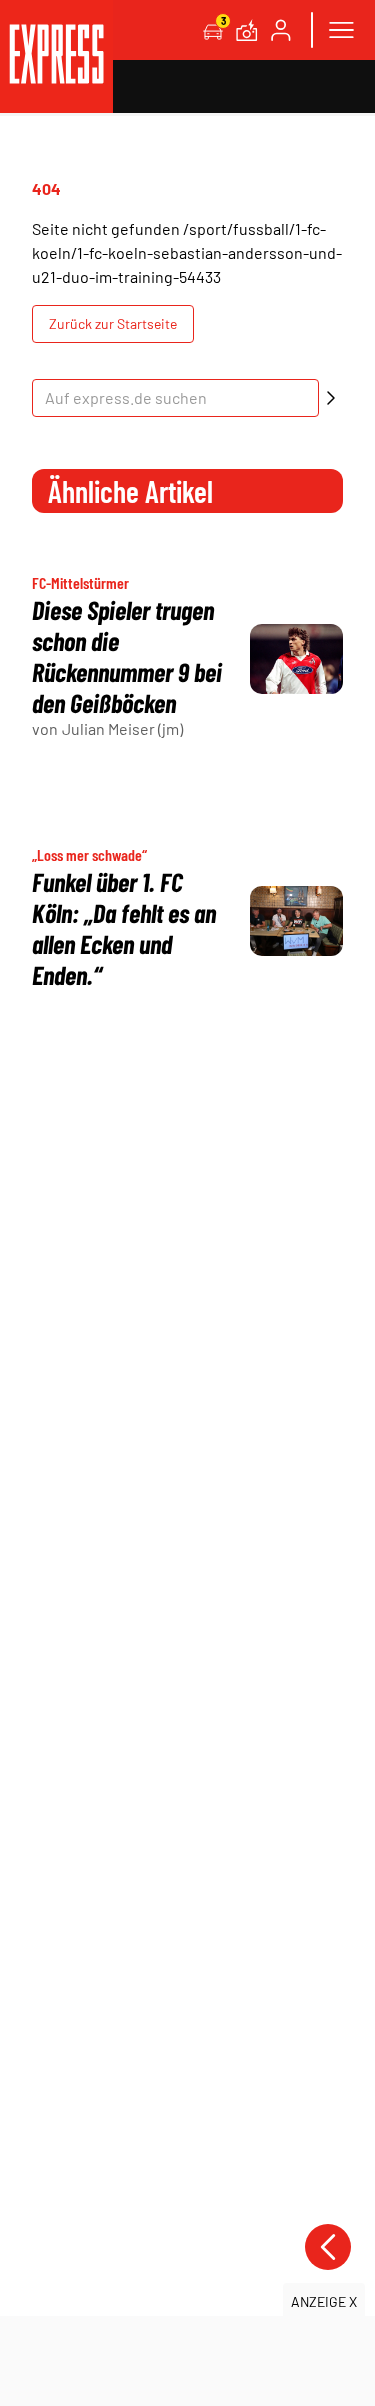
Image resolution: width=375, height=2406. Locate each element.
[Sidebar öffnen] (341, 30)
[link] (56, 56)
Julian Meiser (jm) (122, 728)
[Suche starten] (331, 398)
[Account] (281, 30)
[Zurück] (328, 2247)
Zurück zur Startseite (113, 323)
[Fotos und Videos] (247, 30)
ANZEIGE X (324, 2301)
